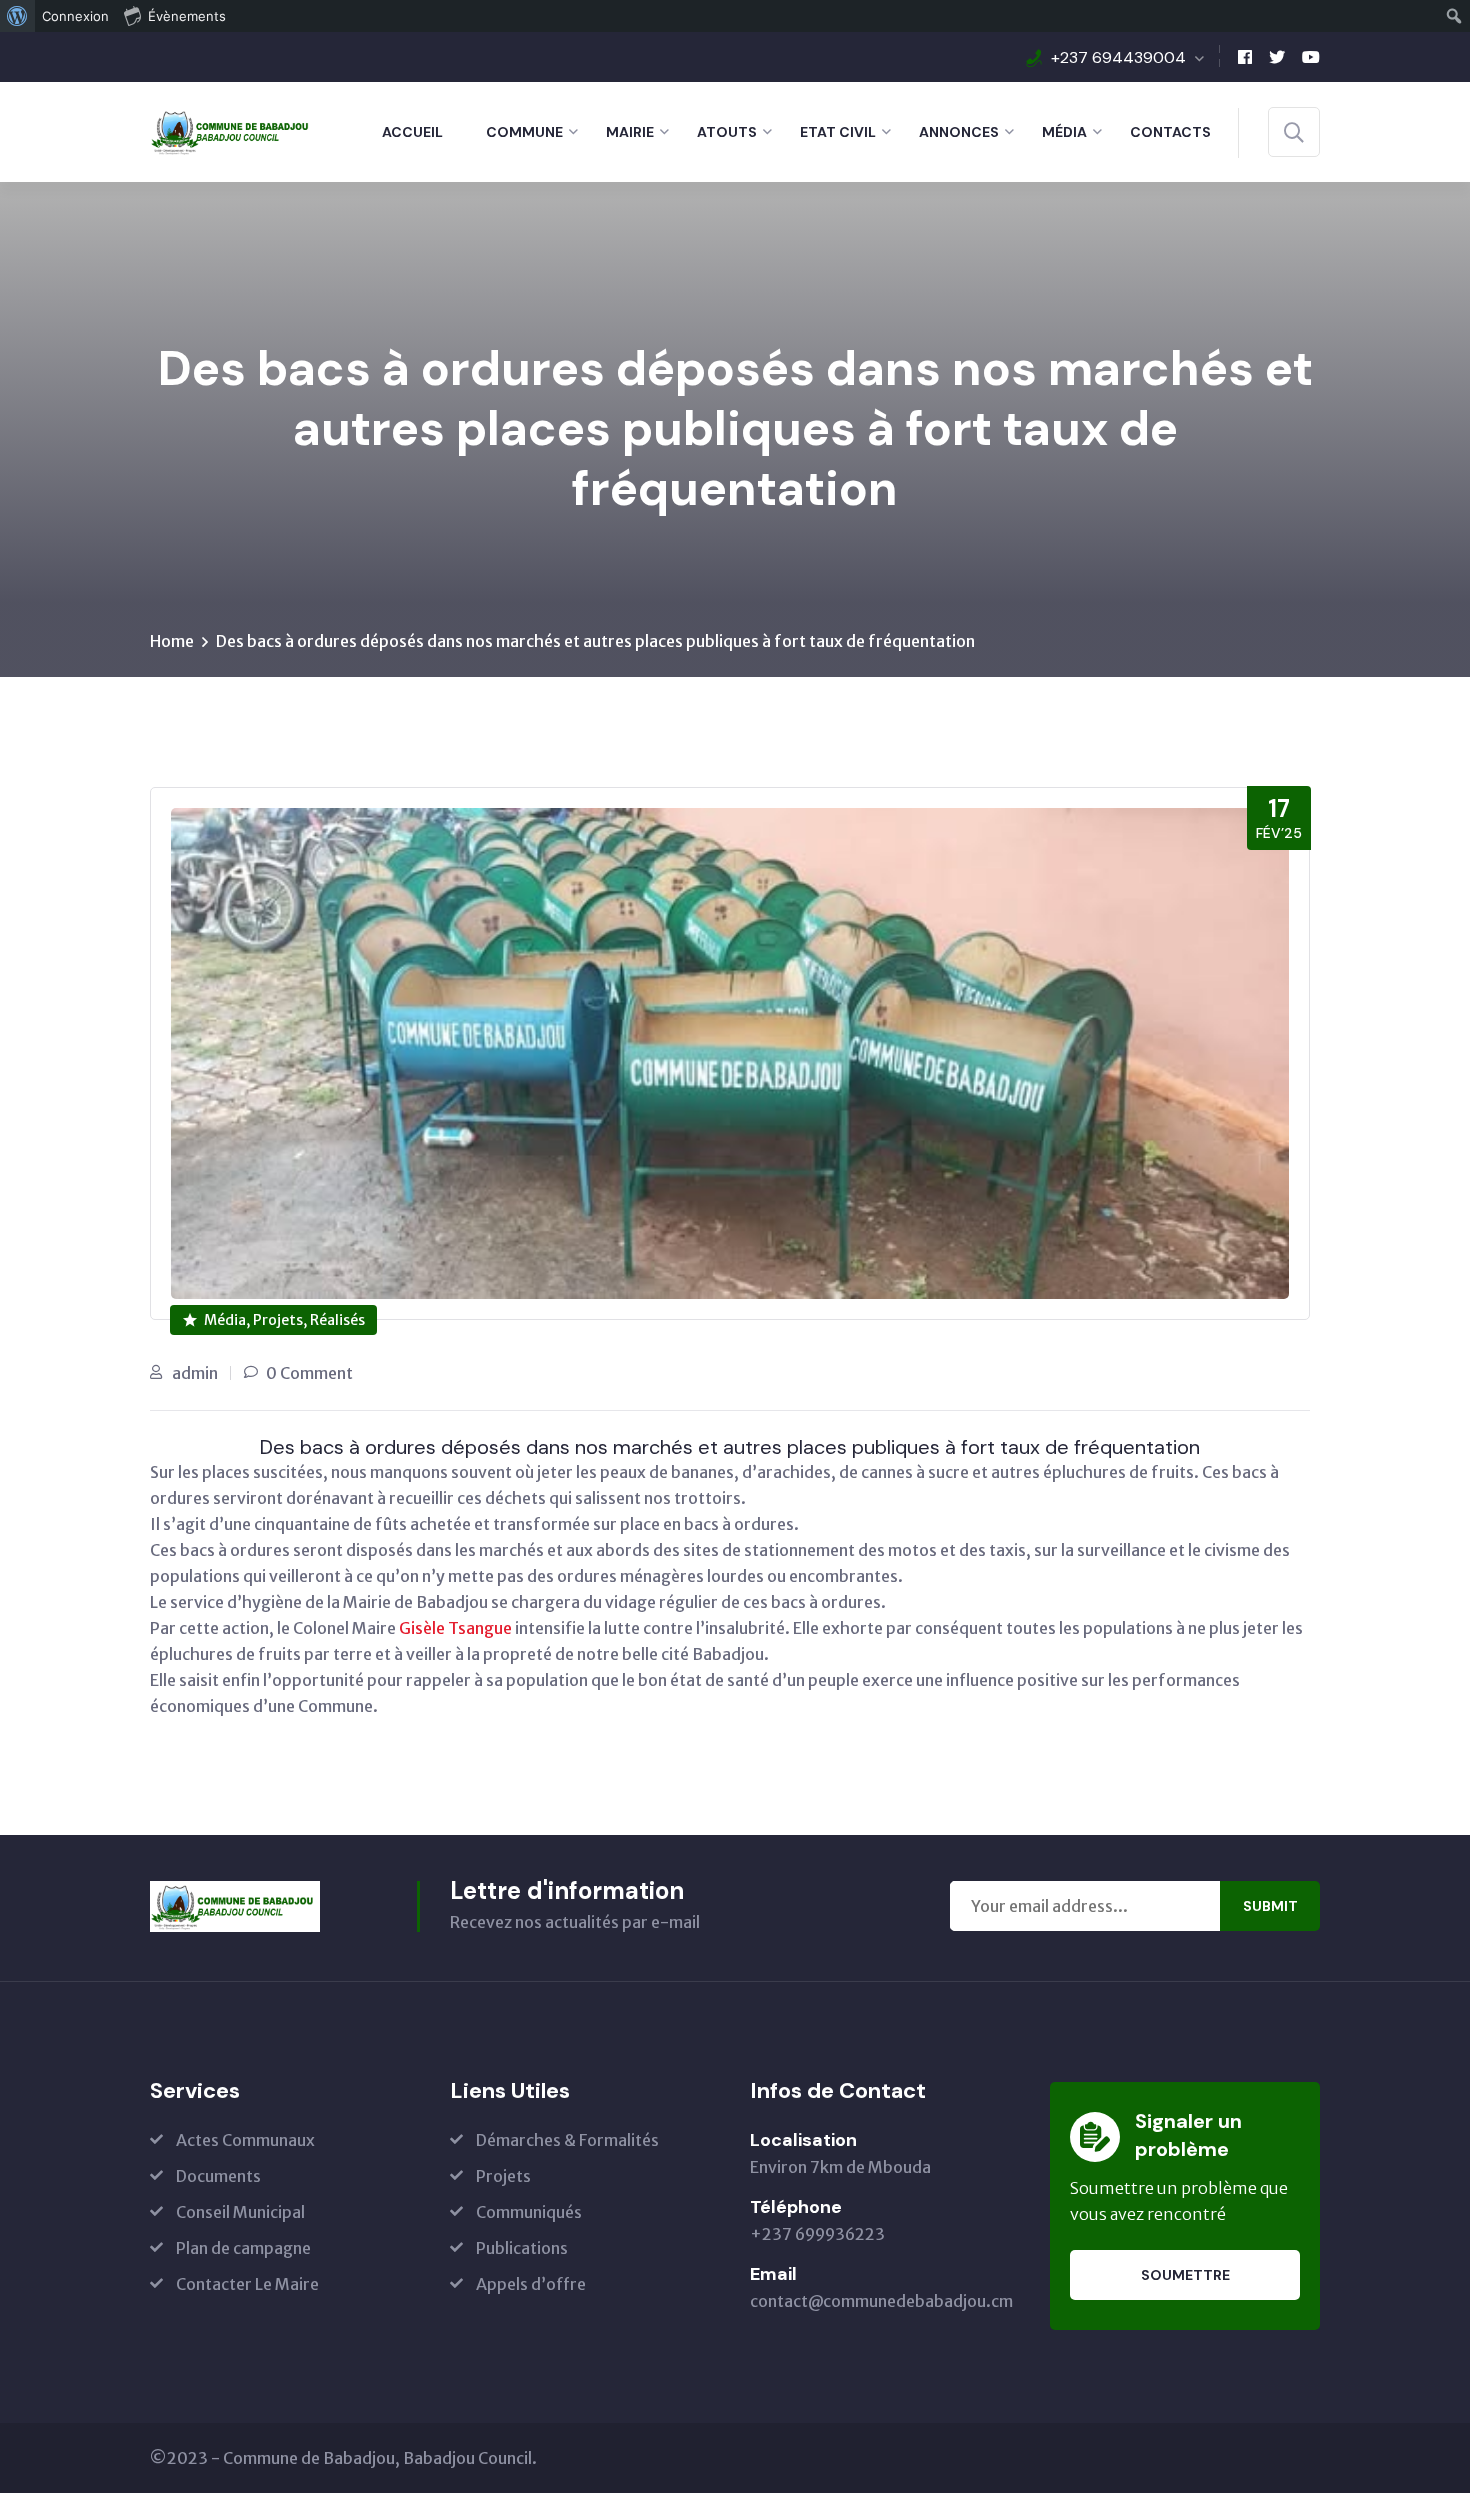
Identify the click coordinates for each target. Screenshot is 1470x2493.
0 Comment (309, 1373)
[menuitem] (17, 16)
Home (172, 641)
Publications (522, 2248)
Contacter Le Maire (247, 2284)
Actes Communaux (245, 2140)
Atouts (727, 132)
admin (195, 1373)
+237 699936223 (817, 2234)
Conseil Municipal (240, 2212)
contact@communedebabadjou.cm (881, 2301)
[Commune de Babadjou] (232, 130)
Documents (218, 2176)
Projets (503, 2176)
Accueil (412, 132)
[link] (455, 1628)
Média (1064, 132)
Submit (1270, 1906)
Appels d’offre (531, 2284)
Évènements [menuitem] (187, 16)
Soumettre (1185, 2275)
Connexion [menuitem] (75, 16)
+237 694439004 (1118, 57)
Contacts (1170, 132)
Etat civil (838, 132)
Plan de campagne (243, 2248)
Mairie (630, 132)
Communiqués (529, 2212)
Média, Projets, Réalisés (284, 1320)
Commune (524, 132)
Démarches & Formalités (567, 2140)
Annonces (959, 132)
